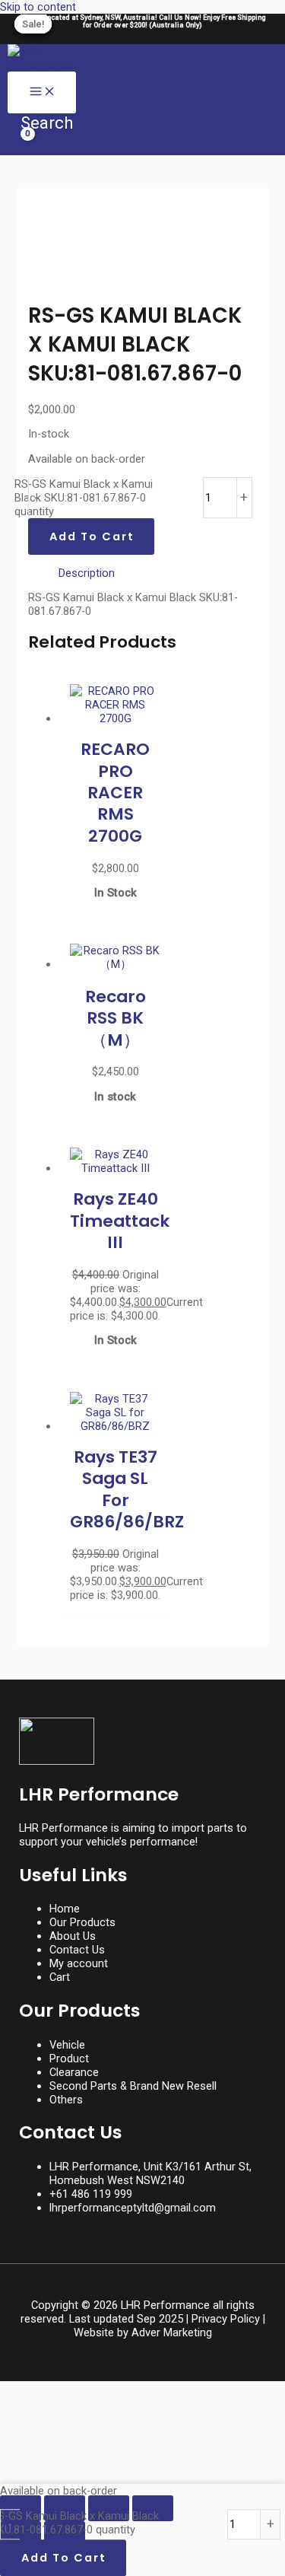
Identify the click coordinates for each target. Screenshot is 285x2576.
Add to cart (92, 537)
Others (66, 2100)
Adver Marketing (172, 2332)
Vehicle (67, 2045)
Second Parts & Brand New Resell (133, 2086)
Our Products (82, 1922)
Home (65, 1909)
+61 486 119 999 (91, 2194)
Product (69, 2059)
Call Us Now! (181, 18)
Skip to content (38, 7)
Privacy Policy (226, 2319)
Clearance (74, 2072)
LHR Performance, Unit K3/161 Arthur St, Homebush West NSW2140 (150, 2173)
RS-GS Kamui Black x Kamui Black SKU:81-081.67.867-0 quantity (84, 498)
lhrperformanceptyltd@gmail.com (133, 2208)
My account (79, 1963)
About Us (73, 1936)
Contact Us (77, 1950)
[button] (40, 123)
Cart (60, 1977)
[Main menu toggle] (42, 92)
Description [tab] (87, 573)
